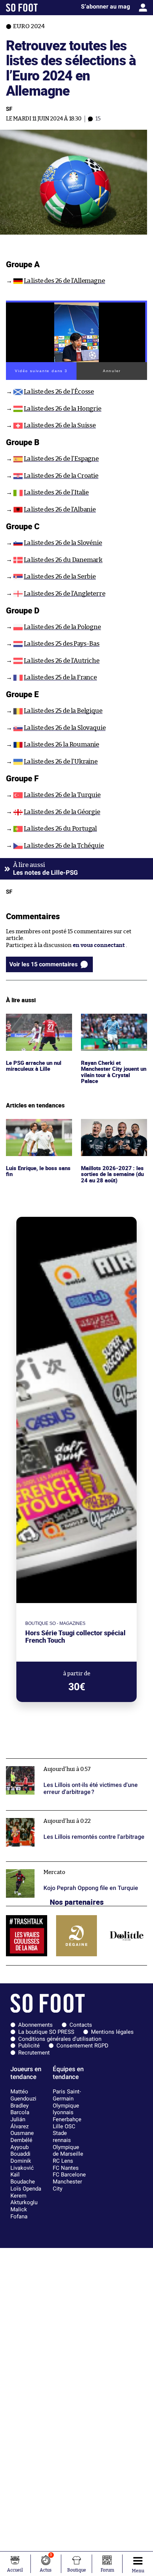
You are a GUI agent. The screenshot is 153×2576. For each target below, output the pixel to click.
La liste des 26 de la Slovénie (63, 543)
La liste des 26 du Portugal (60, 829)
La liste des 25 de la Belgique (63, 711)
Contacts (81, 2025)
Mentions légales (112, 2032)
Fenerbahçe (67, 2119)
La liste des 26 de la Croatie (61, 476)
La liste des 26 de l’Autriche (62, 661)
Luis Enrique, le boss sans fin (39, 1126)
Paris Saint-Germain (67, 2095)
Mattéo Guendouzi (23, 2095)
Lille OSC (64, 2126)
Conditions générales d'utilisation (60, 2039)
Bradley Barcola (20, 2109)
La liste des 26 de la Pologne (62, 627)
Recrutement (34, 2053)
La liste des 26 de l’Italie (56, 492)
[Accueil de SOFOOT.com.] (22, 8)
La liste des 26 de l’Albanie (60, 509)
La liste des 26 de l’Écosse (59, 392)
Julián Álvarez (19, 2123)
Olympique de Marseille (68, 2151)
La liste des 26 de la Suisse (60, 425)
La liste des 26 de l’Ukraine (61, 761)
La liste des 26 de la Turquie (62, 795)
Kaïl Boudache (23, 2178)
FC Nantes (66, 2168)
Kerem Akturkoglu (24, 2199)
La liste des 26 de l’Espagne (61, 459)
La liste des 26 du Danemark (63, 560)
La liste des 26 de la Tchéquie (64, 846)
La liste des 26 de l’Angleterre (64, 594)
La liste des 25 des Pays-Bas (62, 644)
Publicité (29, 2046)
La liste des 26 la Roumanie (61, 744)
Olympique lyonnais (66, 2109)
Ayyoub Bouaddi (20, 2151)
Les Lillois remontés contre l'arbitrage (56, 1814)
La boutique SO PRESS (46, 2032)
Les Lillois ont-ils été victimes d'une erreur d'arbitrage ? (62, 1765)
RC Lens (63, 2161)
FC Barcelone (69, 2175)
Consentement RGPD (82, 2046)
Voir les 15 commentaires (43, 964)
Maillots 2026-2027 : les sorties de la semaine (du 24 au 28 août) (113, 1129)
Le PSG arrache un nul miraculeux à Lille (35, 1020)
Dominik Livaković (22, 2164)
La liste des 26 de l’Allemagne (64, 281)
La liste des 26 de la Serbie (60, 577)
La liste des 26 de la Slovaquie (65, 728)
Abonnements (35, 2025)
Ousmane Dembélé (22, 2137)
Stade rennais (62, 2137)
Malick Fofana (19, 2213)
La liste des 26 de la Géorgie (62, 812)
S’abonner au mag (105, 6)
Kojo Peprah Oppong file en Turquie (52, 1865)
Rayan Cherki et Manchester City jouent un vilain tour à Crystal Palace (112, 1027)
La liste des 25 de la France (60, 677)
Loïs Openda (26, 2189)
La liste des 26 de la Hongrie (63, 409)
